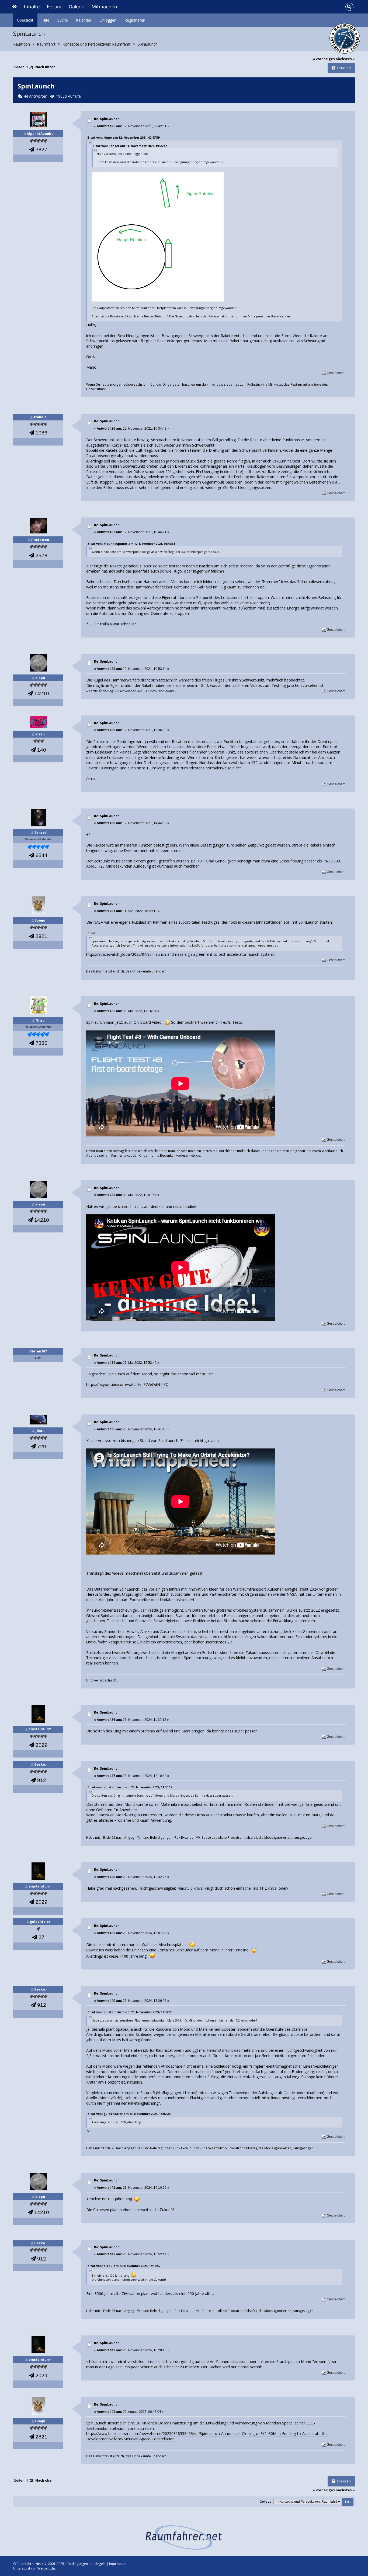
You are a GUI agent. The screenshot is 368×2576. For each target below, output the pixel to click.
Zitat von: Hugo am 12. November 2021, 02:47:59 (123, 137)
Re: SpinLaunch (107, 119)
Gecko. (40, 1764)
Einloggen (108, 20)
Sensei (40, 833)
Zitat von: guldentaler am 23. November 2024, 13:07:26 (129, 2114)
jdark (40, 1431)
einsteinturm (40, 1729)
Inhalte (32, 7)
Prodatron (40, 540)
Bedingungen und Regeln (87, 2564)
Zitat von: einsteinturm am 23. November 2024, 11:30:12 (130, 1787)
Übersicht (25, 20)
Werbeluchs (46, 2568)
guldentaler (40, 1922)
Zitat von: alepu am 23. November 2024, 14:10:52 (124, 2266)
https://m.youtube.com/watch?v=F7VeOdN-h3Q (127, 1384)
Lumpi (40, 920)
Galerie (77, 7)
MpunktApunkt (40, 134)
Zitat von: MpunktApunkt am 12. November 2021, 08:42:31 (131, 544)
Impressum (118, 2564)
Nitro (40, 1020)
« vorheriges (324, 59)
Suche (63, 20)
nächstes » (345, 59)
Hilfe (45, 20)
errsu (40, 734)
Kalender (84, 20)
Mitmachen (104, 7)
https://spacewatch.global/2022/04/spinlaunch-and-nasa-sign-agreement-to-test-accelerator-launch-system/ (180, 954)
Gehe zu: (266, 2502)
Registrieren (135, 20)
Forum (54, 7)
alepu (40, 678)
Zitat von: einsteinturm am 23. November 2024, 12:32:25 (130, 2012)
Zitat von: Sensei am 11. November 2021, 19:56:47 (130, 146)
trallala (40, 417)
